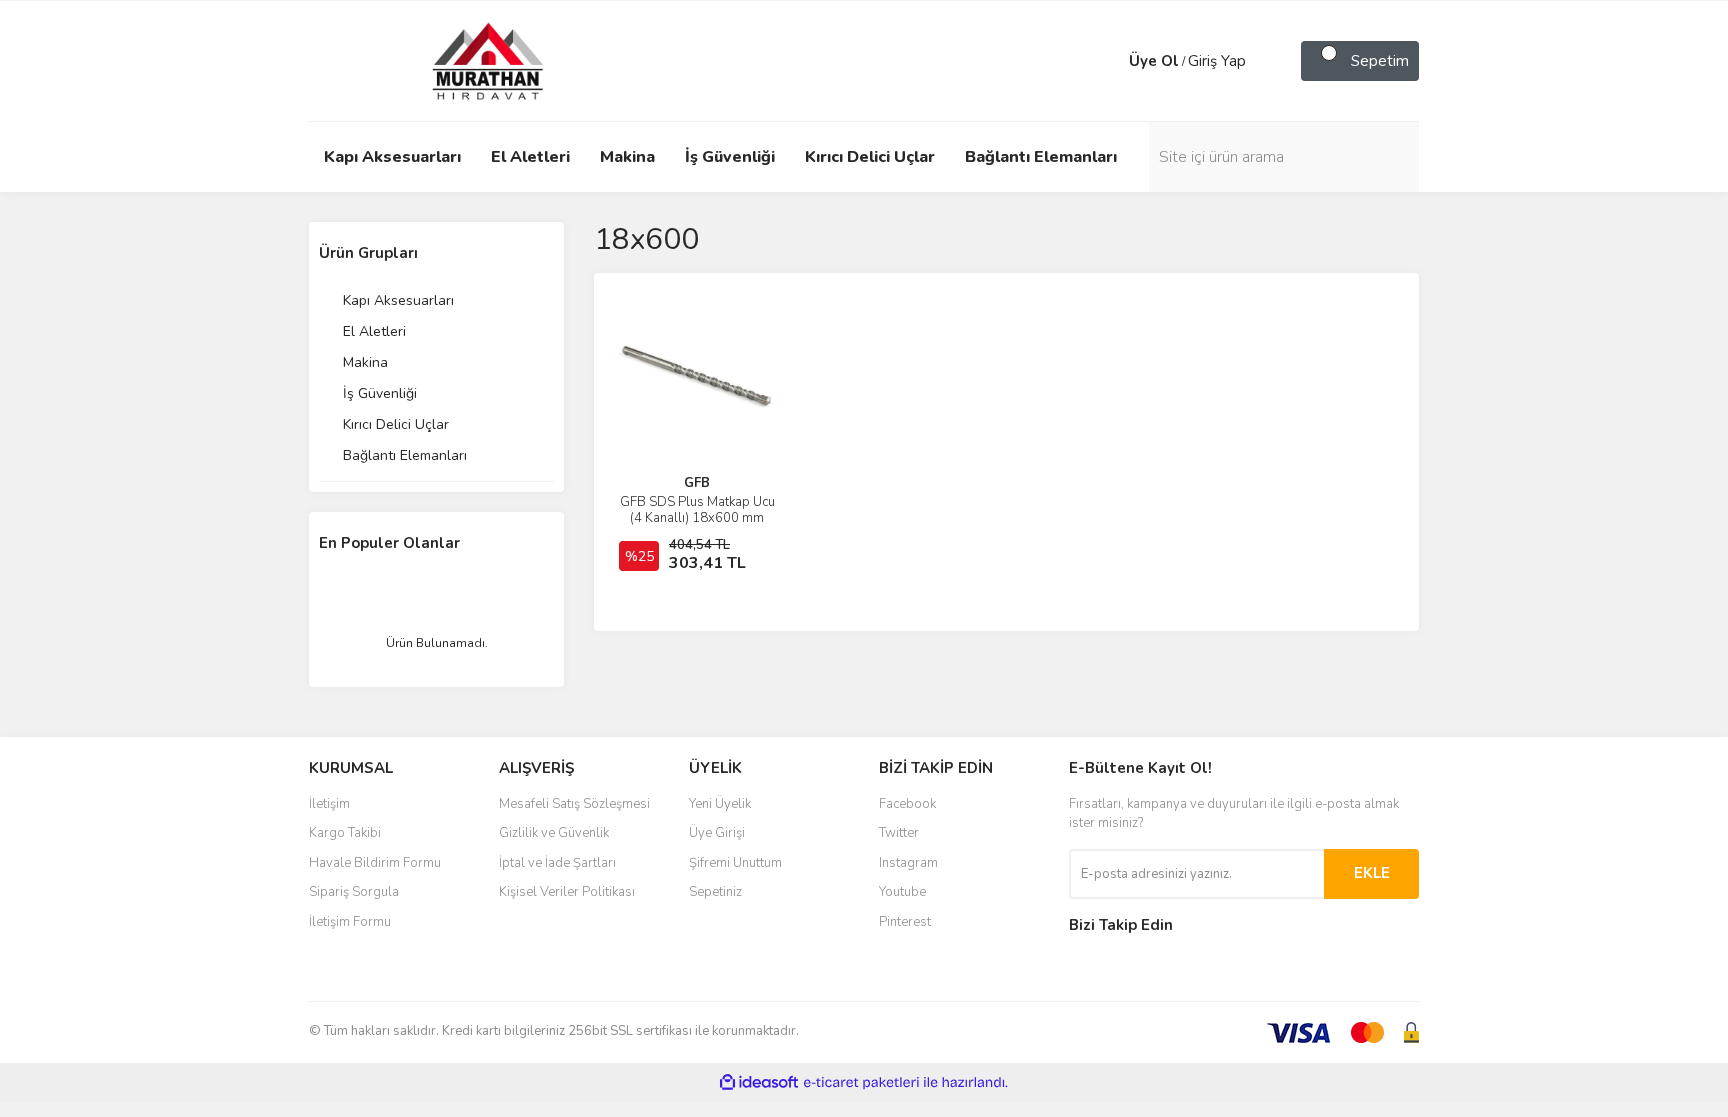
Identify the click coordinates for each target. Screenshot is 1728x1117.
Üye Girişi (717, 833)
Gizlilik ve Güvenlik (554, 833)
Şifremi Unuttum (735, 863)
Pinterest (905, 922)
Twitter (899, 833)
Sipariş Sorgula (354, 892)
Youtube (902, 892)
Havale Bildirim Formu (375, 863)
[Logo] (469, 60)
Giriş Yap (1217, 61)
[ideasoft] (759, 1082)
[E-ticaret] (861, 1083)
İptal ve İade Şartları (557, 863)
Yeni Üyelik (720, 804)
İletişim (329, 804)
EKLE (1372, 873)
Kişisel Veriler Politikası (567, 892)
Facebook (907, 804)
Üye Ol (1154, 61)
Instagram (908, 863)
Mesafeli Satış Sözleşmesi (574, 804)
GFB (697, 483)
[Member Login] (1109, 61)
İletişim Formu (350, 922)
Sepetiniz (715, 892)
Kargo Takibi (345, 833)
